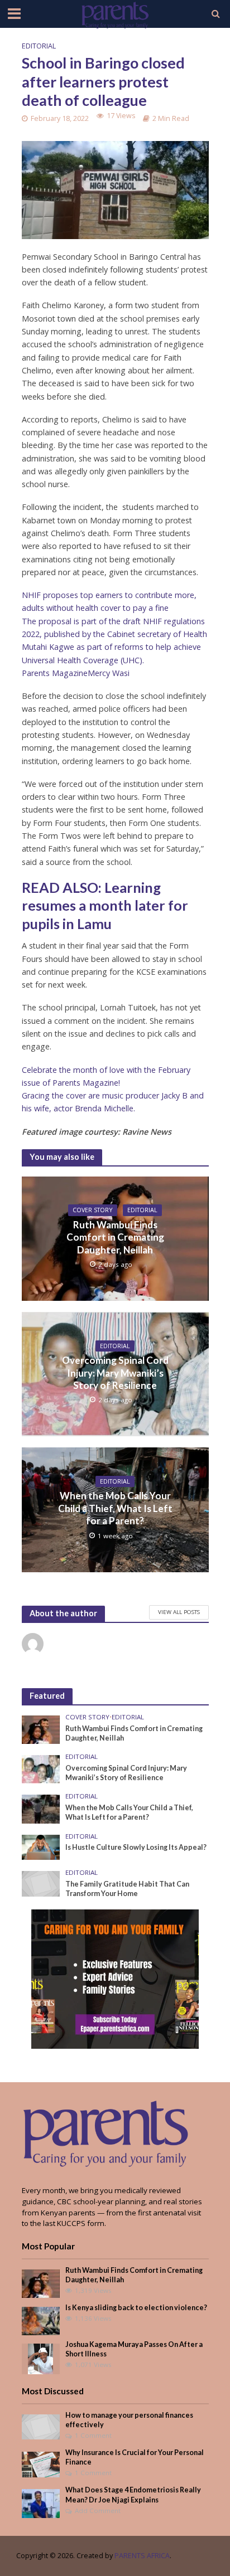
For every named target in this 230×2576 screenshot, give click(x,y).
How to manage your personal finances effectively (129, 2420)
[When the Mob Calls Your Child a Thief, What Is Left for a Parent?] (41, 1809)
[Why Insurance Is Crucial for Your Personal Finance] (41, 2464)
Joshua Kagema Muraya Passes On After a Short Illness (134, 2349)
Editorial (39, 46)
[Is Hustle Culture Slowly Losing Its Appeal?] (41, 1846)
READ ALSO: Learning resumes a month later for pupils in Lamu (105, 905)
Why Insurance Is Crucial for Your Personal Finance (135, 2457)
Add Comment (98, 2511)
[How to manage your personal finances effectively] (41, 2426)
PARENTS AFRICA (142, 2556)
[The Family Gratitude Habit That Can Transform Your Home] (41, 1883)
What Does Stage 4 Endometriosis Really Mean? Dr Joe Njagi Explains (133, 2495)
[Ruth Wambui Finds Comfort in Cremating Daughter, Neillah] (41, 1729)
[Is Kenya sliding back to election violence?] (41, 2320)
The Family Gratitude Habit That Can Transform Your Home (127, 1889)
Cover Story (93, 1210)
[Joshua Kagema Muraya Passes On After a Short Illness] (40, 2358)
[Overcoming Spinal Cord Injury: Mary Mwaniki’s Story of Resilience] (41, 1768)
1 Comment (93, 2435)
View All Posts (179, 1612)
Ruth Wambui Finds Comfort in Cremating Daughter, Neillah (115, 1237)
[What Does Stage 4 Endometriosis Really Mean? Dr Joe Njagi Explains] (41, 2503)
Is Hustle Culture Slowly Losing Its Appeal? (136, 1847)
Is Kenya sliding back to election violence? (136, 2308)
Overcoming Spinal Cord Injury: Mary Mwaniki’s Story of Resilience (115, 1373)
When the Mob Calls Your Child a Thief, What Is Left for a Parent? (115, 1508)
